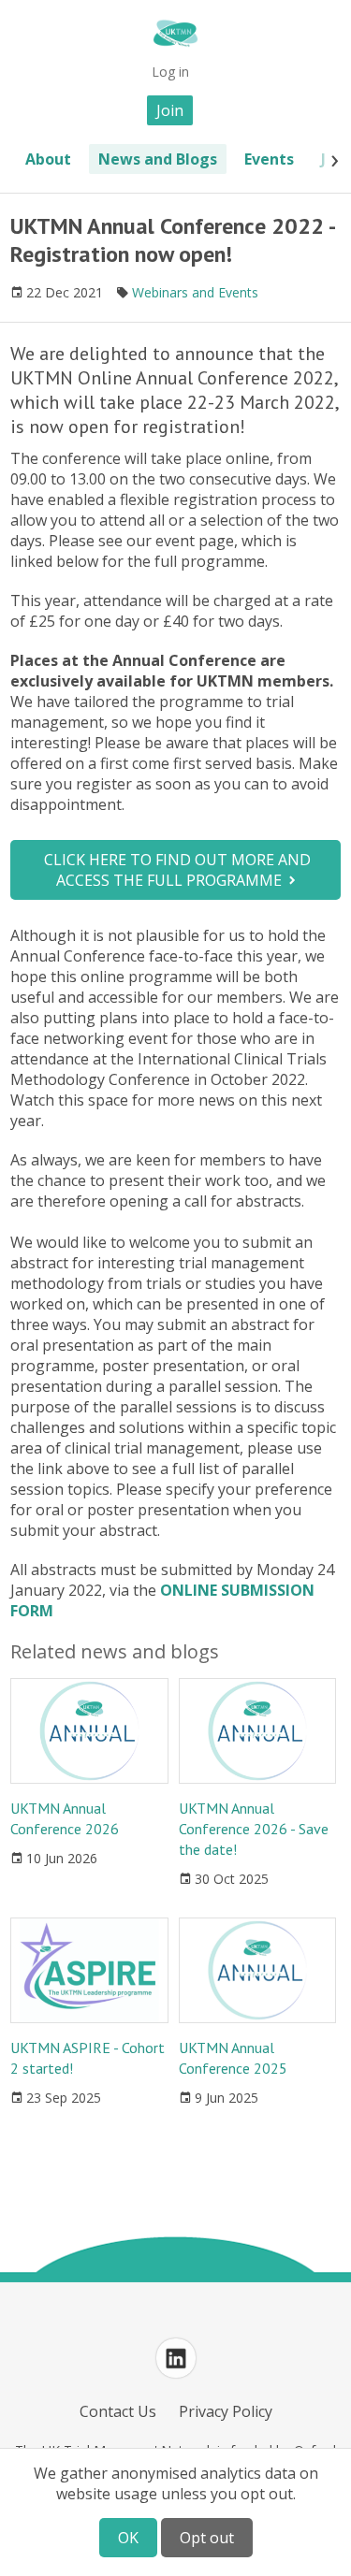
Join (170, 110)
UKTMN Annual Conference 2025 (233, 2058)
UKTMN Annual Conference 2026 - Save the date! (254, 1829)
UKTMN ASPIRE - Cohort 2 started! (88, 2058)
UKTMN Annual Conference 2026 (65, 1818)
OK (128, 2538)
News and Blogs (158, 159)
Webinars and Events (195, 292)
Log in (170, 72)
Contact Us (118, 2411)
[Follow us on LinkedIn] (176, 2358)
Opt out (207, 2538)
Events (269, 159)
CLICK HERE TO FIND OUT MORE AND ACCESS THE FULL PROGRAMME (177, 870)
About (48, 159)
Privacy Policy (226, 2411)
